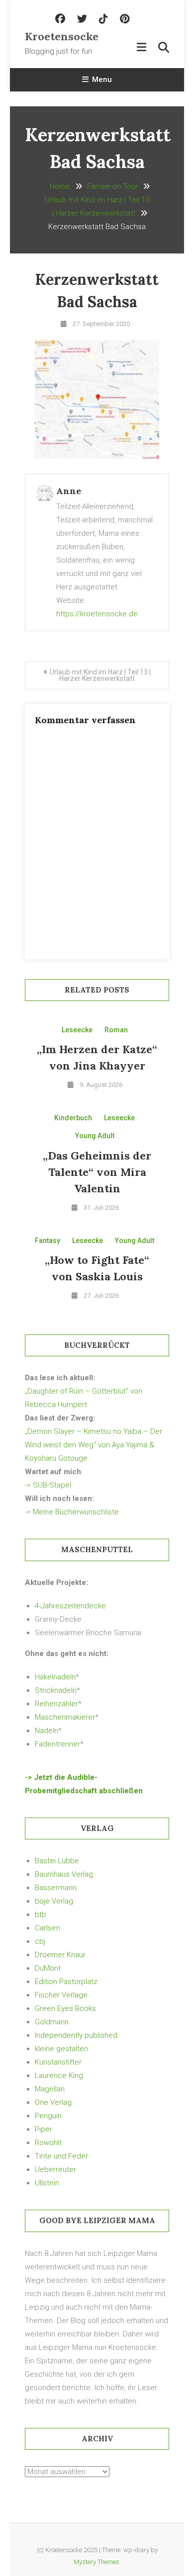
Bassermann (56, 1888)
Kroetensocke (61, 36)
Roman (116, 1030)
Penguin (48, 2116)
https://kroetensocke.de (97, 614)
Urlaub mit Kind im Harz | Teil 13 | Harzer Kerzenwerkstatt (100, 675)
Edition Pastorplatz (66, 1982)
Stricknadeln (56, 1690)
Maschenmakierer (65, 1717)
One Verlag (53, 2102)
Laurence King (59, 2076)
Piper (44, 2129)
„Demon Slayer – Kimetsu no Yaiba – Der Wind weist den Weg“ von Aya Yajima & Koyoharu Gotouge (94, 1445)
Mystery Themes (97, 2562)
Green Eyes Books (65, 2008)
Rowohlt (48, 2143)
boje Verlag (54, 1901)
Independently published (76, 2035)
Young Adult (95, 1136)
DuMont (48, 1968)
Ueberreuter (55, 2169)
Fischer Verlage (61, 1995)
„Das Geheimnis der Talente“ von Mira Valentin (97, 1172)
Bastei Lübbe (57, 1861)
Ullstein (47, 2183)
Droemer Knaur (60, 1955)
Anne (69, 491)
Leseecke (77, 1030)
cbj (40, 1941)
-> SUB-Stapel (48, 1485)
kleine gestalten (61, 2049)
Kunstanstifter (58, 2062)
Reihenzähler (56, 1704)
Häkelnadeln (55, 1677)
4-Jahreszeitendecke (70, 1606)
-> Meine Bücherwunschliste (72, 1512)
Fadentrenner (57, 1744)
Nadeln (47, 1731)
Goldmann (52, 2022)
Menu (102, 80)
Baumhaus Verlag (64, 1874)
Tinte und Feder (61, 2156)
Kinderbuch (73, 1118)
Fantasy (48, 1241)
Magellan (50, 2089)
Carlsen (48, 1928)
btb (41, 1914)
